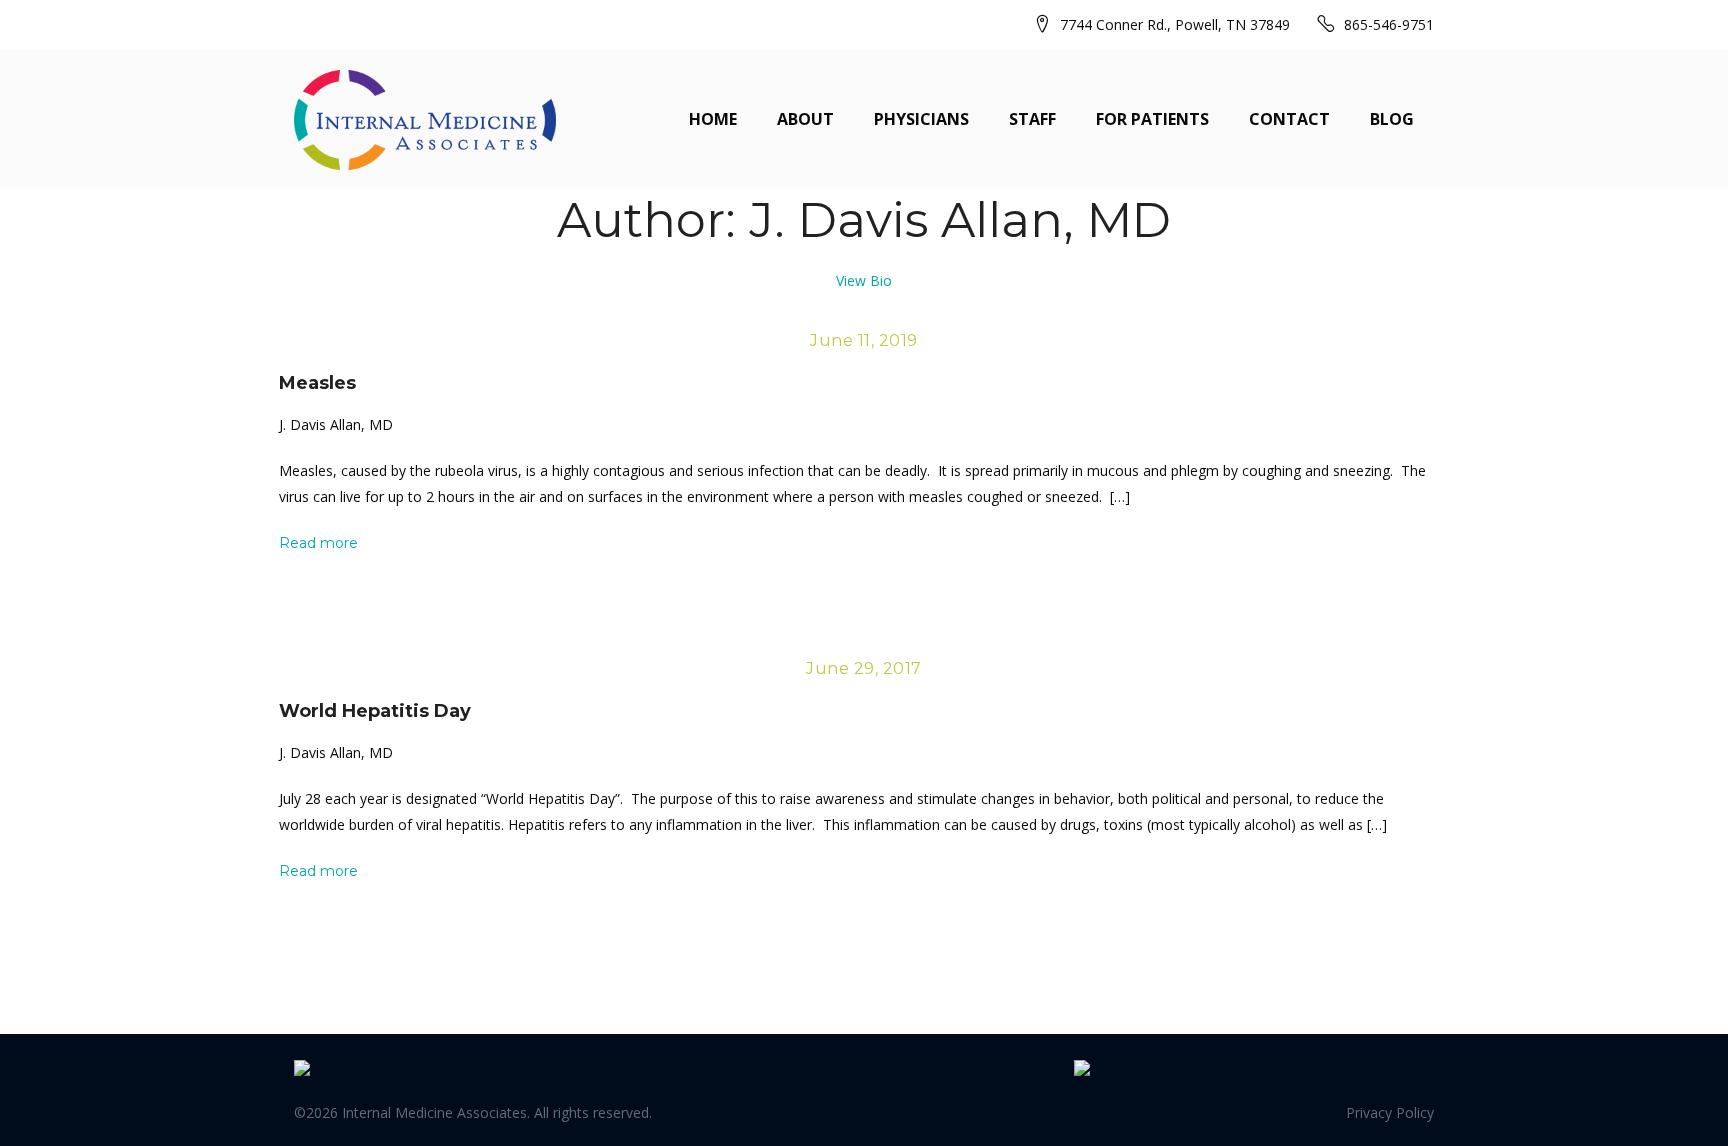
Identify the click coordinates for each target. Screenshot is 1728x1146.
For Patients (1152, 119)
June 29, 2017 (864, 668)
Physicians (921, 119)
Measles (317, 383)
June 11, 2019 (864, 340)
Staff (1032, 119)
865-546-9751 (1389, 24)
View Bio (864, 280)
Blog (1392, 119)
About (805, 119)
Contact (1289, 119)
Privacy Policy (1390, 1112)
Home (713, 119)
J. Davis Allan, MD (336, 425)
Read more (318, 543)
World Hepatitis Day (375, 711)
